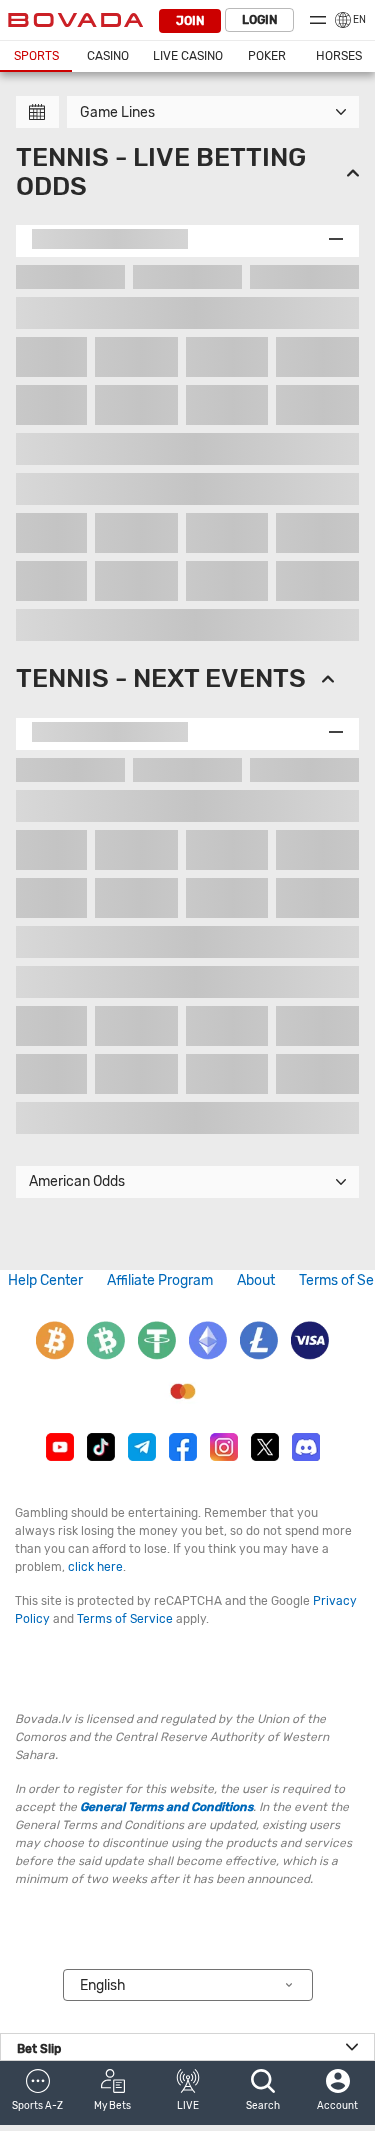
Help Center (45, 1280)
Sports (36, 56)
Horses (339, 56)
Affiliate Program (160, 1280)
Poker (267, 56)
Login (259, 20)
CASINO (108, 56)
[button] (37, 2093)
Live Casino (188, 56)
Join (190, 21)
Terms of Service (125, 1619)
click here (95, 1567)
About (256, 1280)
